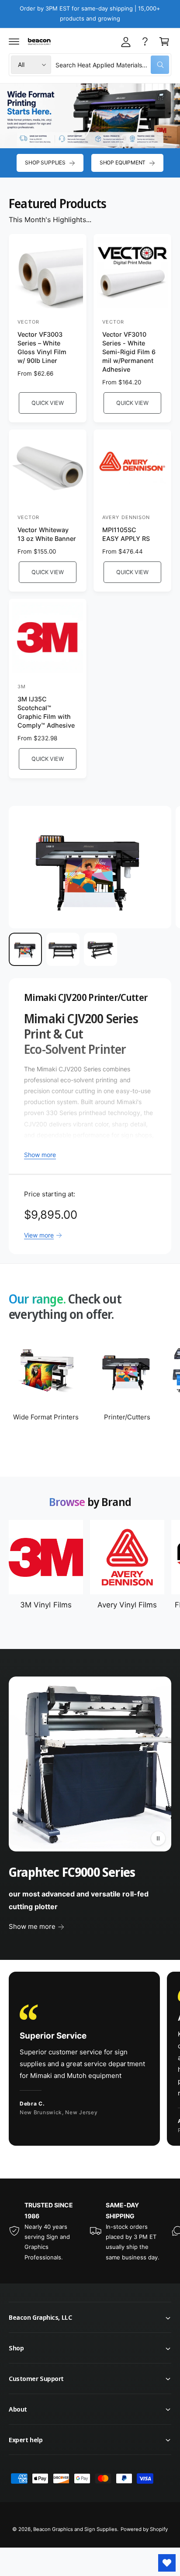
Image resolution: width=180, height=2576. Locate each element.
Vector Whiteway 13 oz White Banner (47, 534)
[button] (14, 42)
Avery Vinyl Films (127, 1605)
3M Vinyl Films (46, 1605)
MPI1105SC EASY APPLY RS (126, 534)
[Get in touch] (145, 42)
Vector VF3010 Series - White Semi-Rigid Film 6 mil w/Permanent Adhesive (129, 352)
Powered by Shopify (144, 2529)
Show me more (32, 1926)
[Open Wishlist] (167, 2563)
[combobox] (112, 65)
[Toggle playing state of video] (158, 1838)
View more (39, 1235)
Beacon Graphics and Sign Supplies (75, 2529)
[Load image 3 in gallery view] (100, 949)
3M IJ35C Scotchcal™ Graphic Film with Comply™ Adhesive (46, 712)
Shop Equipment (123, 162)
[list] (90, 2060)
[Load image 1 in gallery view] (25, 949)
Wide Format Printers (46, 1417)
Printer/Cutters (127, 1417)
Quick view (47, 403)
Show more (40, 1155)
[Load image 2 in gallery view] (63, 949)
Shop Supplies (45, 162)
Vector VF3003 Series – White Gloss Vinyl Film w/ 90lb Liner (42, 347)
